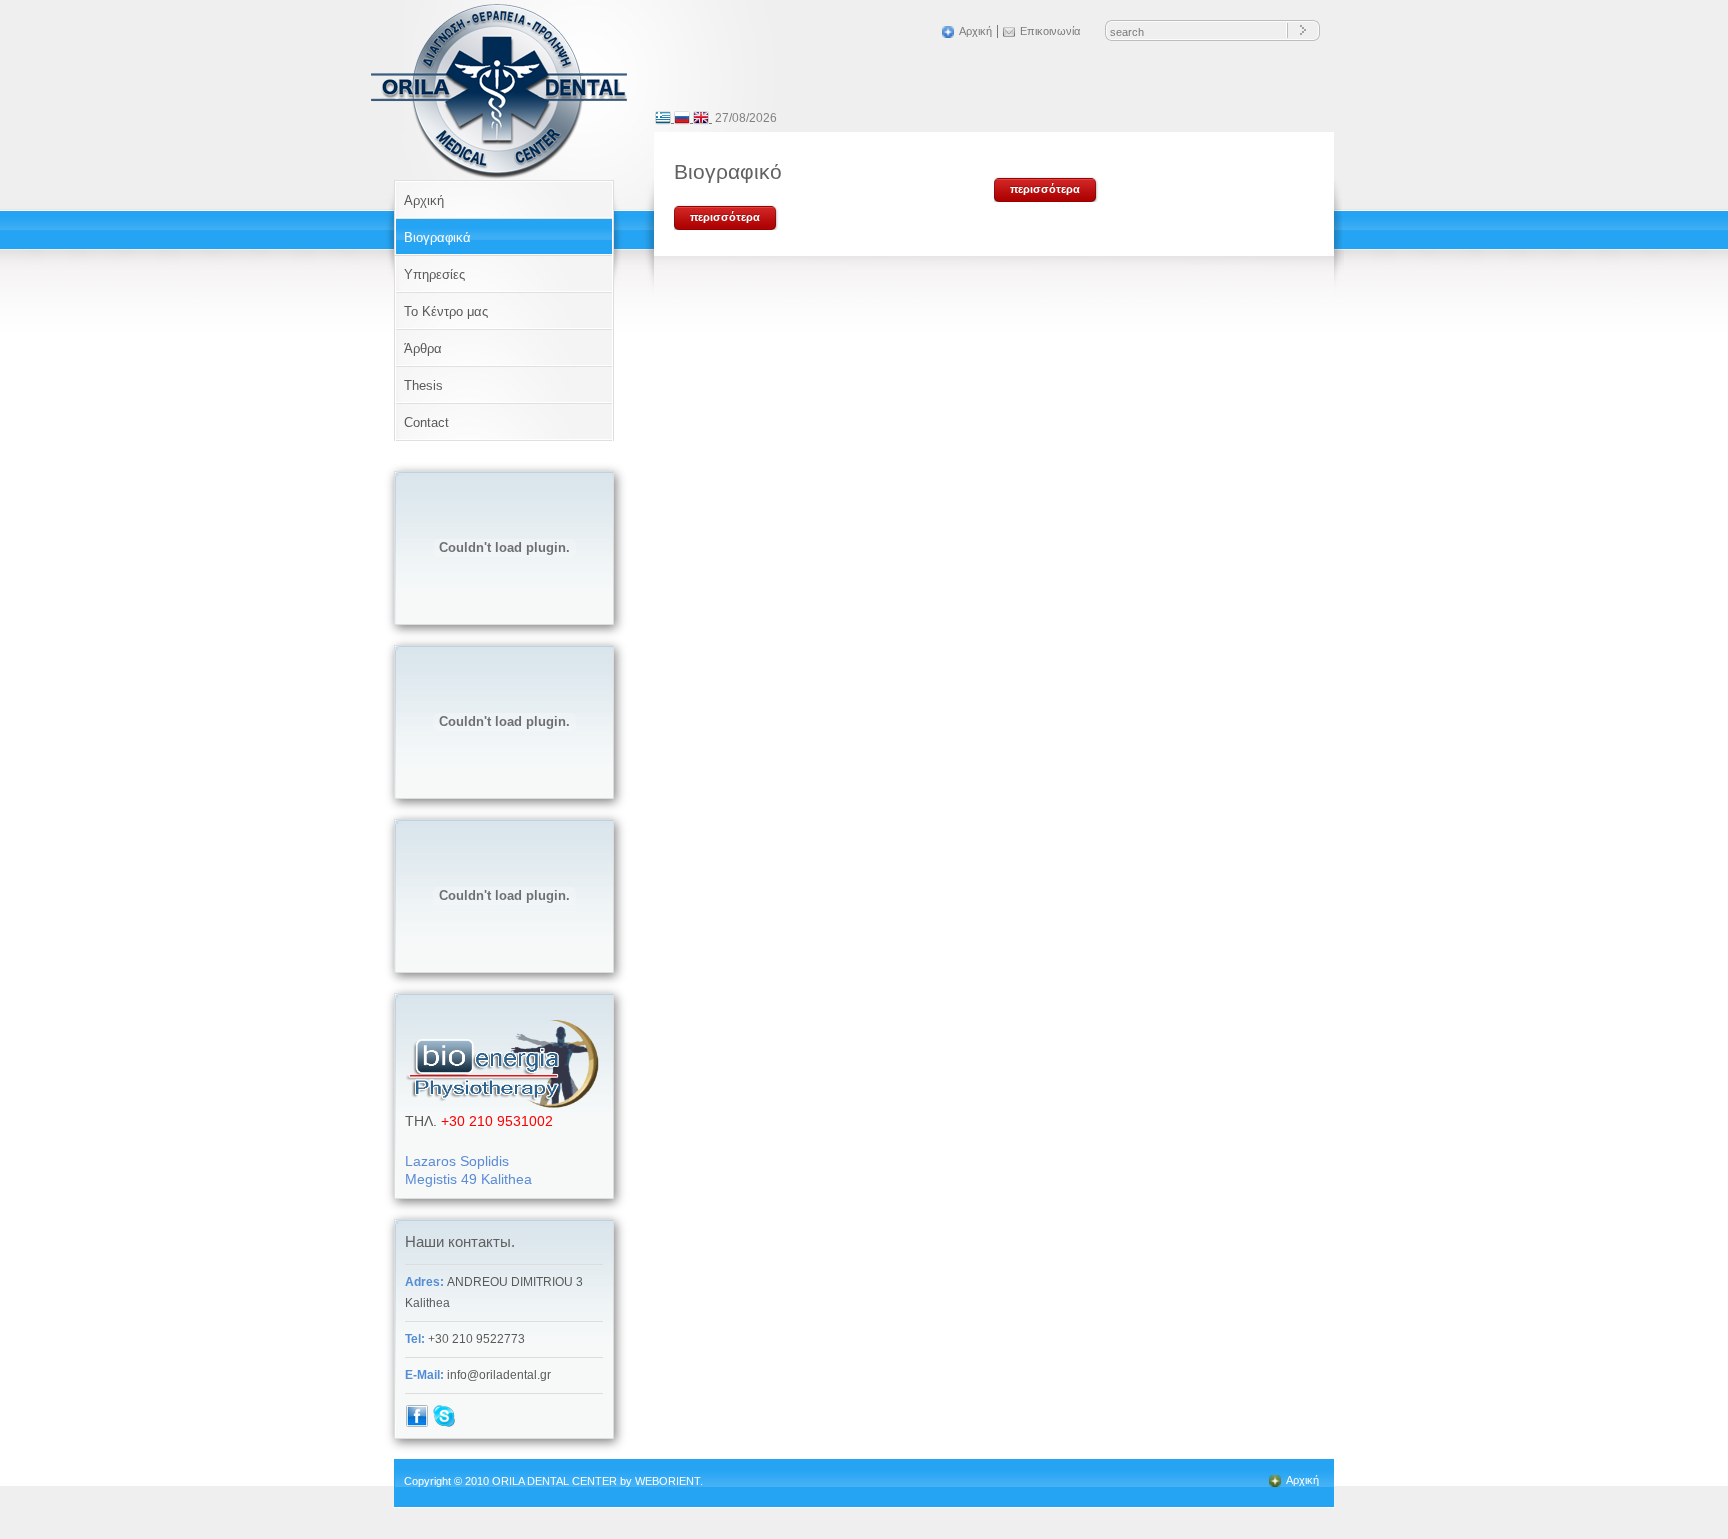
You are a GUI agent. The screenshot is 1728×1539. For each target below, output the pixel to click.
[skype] (444, 1424)
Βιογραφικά (437, 237)
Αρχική (975, 31)
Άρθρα (423, 348)
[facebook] (417, 1424)
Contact (426, 422)
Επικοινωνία (1050, 31)
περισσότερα (725, 217)
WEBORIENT (667, 1481)
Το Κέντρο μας (446, 311)
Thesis (423, 385)
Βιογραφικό (728, 171)
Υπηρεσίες (434, 274)
